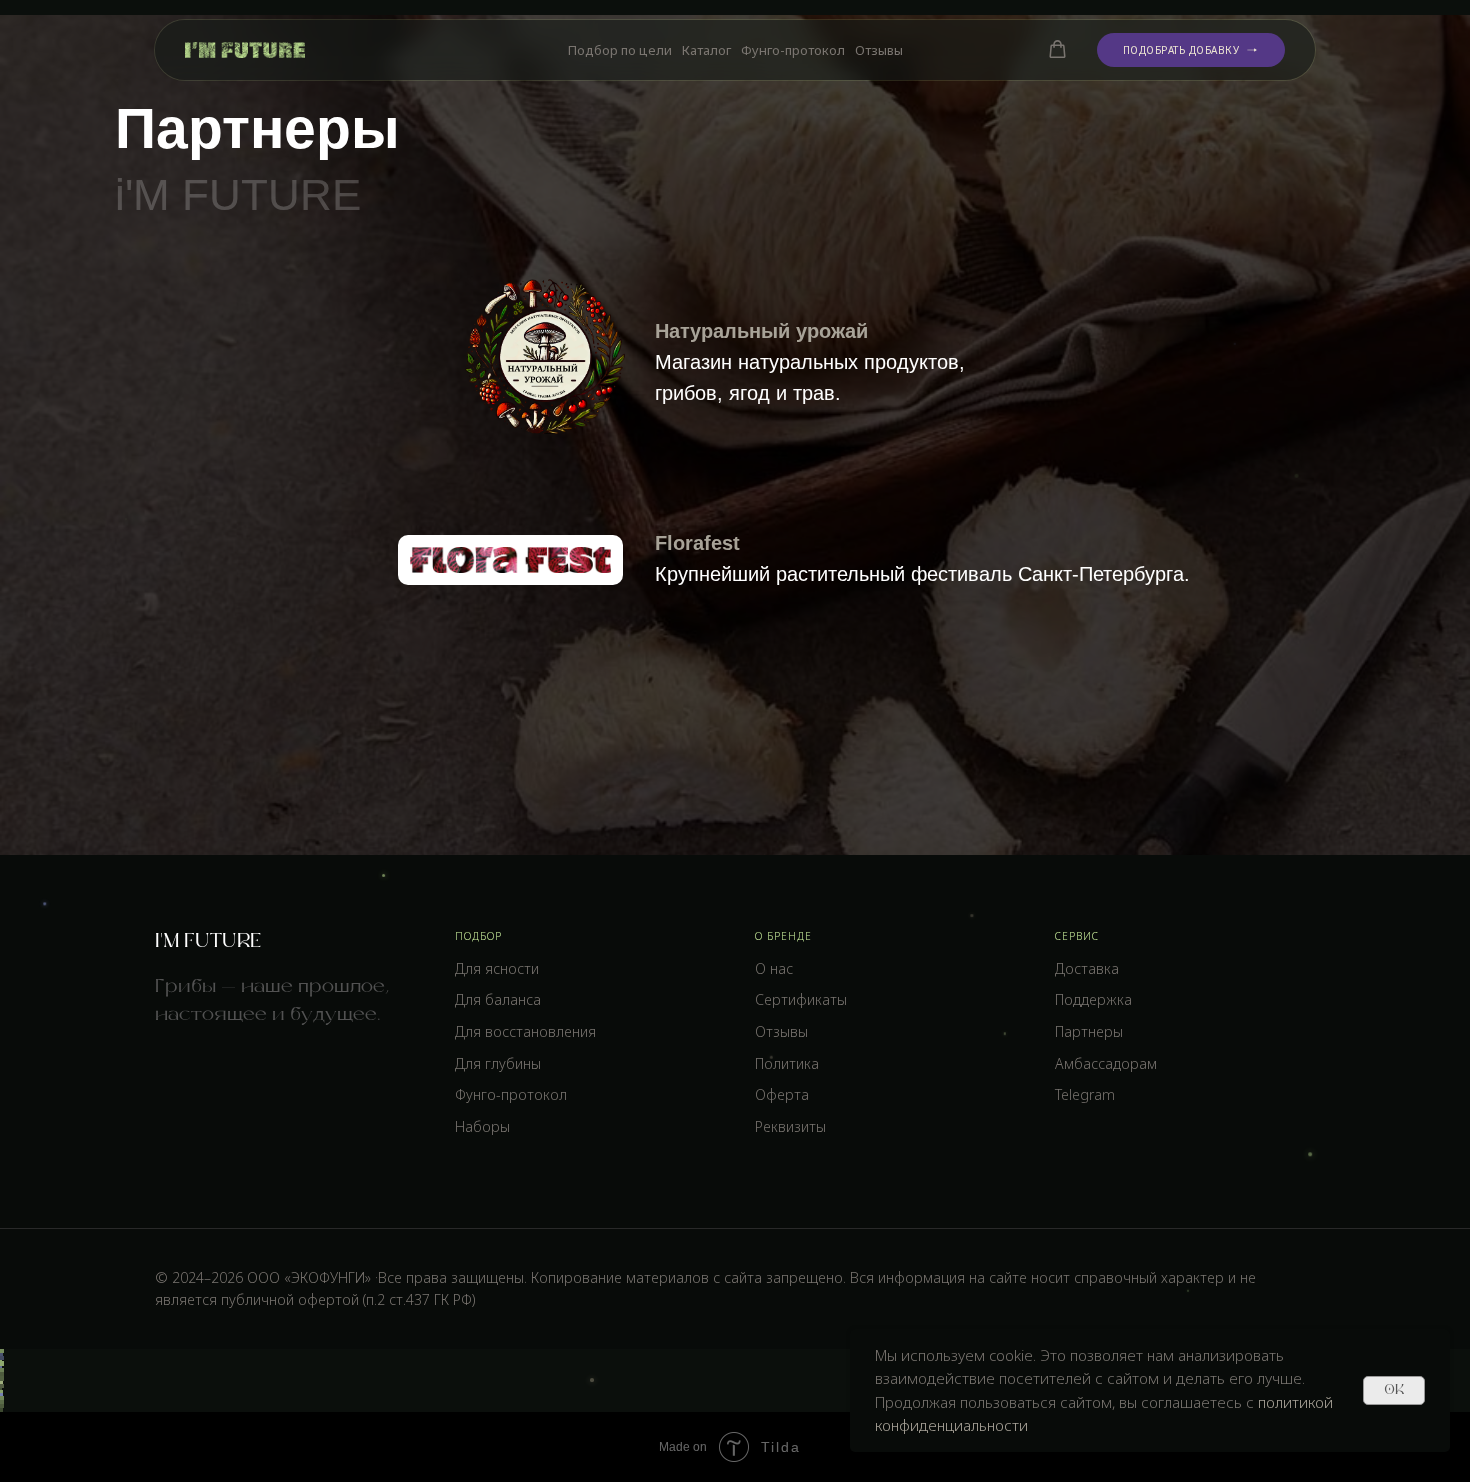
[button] (1057, 49)
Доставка (1087, 968)
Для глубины (498, 1063)
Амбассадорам (1106, 1063)
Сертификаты (801, 999)
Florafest (697, 543)
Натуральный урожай (761, 331)
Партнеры (1089, 1031)
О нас (774, 968)
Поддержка (1093, 999)
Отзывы (879, 50)
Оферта (782, 1094)
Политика (787, 1063)
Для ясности (497, 968)
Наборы (482, 1126)
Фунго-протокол (793, 50)
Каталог (706, 50)
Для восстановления (525, 1031)
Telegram (1085, 1094)
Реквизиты (790, 1126)
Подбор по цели (620, 50)
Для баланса (498, 999)
